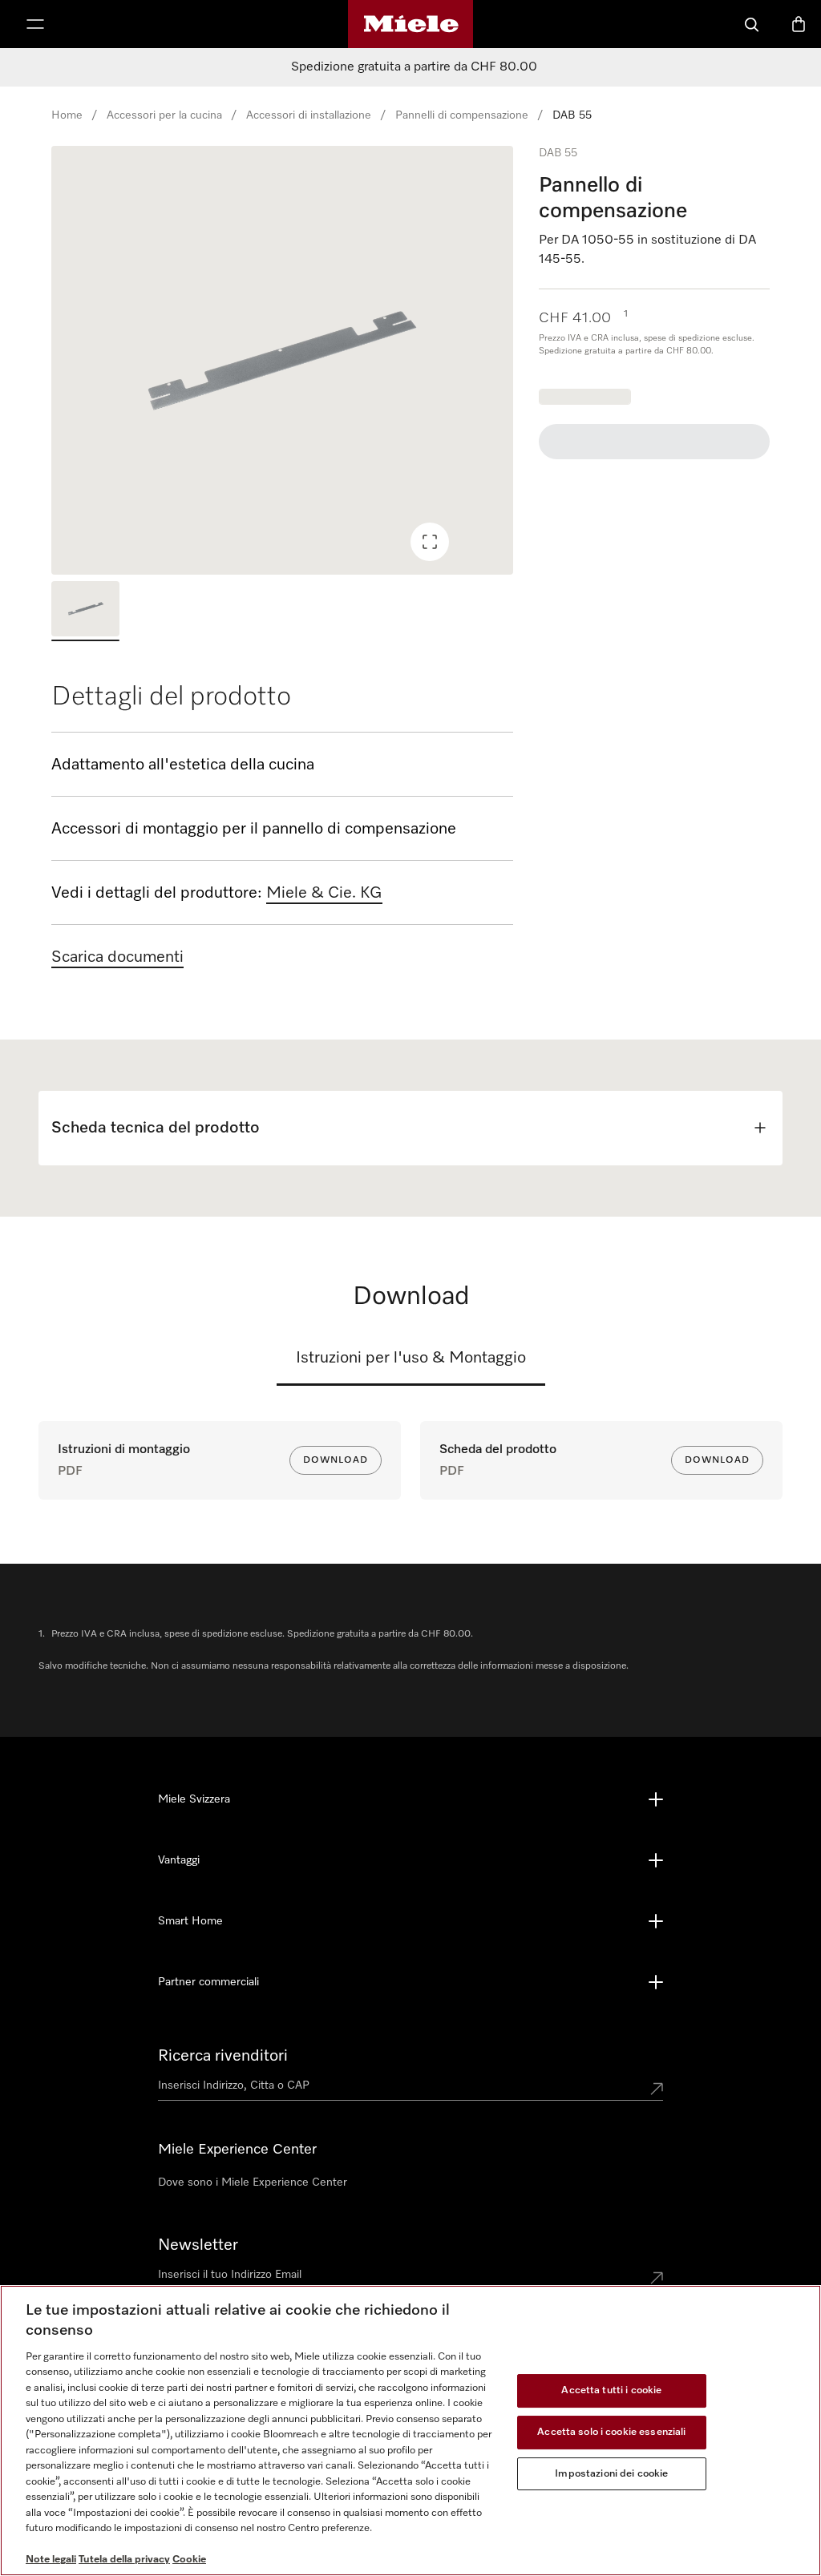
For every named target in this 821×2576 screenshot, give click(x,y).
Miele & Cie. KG (324, 893)
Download (336, 1460)
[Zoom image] (430, 542)
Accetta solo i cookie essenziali (611, 2432)
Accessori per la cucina (164, 115)
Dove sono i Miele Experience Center (253, 2182)
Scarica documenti (117, 957)
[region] (282, 360)
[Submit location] (657, 2089)
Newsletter (198, 2245)
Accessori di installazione (309, 115)
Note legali (51, 2560)
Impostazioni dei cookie (611, 2474)
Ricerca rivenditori (223, 2056)
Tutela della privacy (124, 2560)
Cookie (189, 2560)
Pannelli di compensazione (462, 115)
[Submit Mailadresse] (657, 2278)
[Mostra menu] (35, 24)
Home (67, 115)
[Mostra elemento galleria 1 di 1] (85, 611)
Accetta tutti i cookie (611, 2391)
